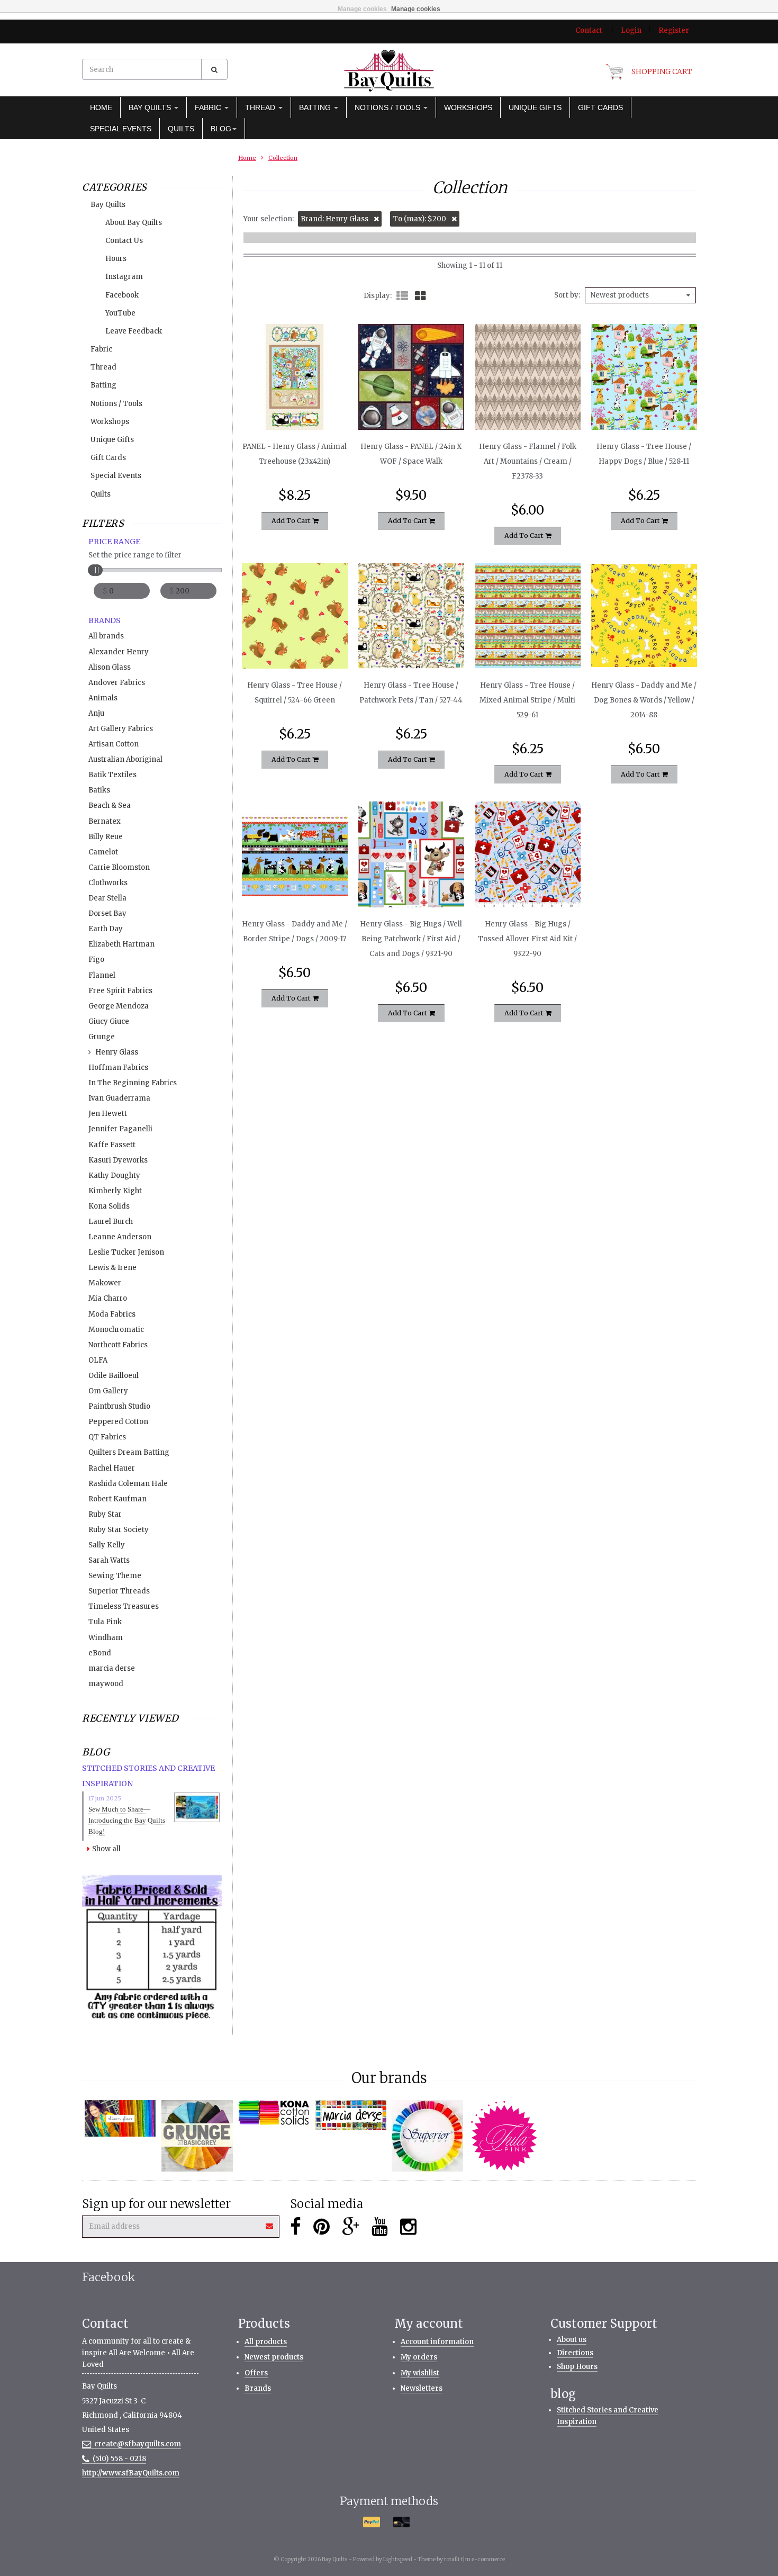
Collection (283, 158)
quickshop (295, 408)
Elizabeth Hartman (121, 944)
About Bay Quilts (134, 223)
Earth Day (106, 929)
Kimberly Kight (115, 1191)
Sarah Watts (109, 1560)
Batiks (99, 790)
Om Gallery (108, 1391)
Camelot (103, 852)
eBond (100, 1653)
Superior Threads (119, 1591)
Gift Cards (600, 107)
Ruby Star (105, 1514)
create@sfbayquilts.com (138, 2444)
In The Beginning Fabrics (133, 1083)
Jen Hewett (108, 1114)
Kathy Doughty (114, 1176)
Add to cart (292, 521)
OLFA (98, 1360)
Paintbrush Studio (119, 1406)
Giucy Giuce (109, 1021)
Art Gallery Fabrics (121, 729)
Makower (105, 1283)
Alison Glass (110, 667)
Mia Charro (108, 1298)
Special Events (121, 129)
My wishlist (420, 2373)
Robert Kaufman (117, 1499)
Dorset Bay (107, 913)
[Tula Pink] (504, 2136)
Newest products (274, 2357)
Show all (106, 1849)
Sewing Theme (115, 1576)
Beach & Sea (110, 805)
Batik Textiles (112, 775)
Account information (437, 2342)
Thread (261, 107)
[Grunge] (197, 2136)
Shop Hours (577, 2367)
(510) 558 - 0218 (119, 2459)
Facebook (122, 295)
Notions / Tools (388, 107)
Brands (258, 2388)
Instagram (124, 277)
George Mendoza (119, 1006)
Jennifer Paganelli (120, 1129)
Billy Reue (106, 837)
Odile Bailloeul (114, 1376)
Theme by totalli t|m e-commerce (461, 2559)
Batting (316, 107)
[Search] (214, 69)
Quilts (181, 129)
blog (221, 129)
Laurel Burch (111, 1222)
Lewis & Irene (112, 1268)
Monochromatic (116, 1330)
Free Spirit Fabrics (120, 991)
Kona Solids (109, 1206)
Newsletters (422, 2388)
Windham (106, 1638)
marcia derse (112, 1668)
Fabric (209, 107)
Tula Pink (105, 1622)
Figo (96, 960)
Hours (116, 259)
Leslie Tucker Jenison (126, 1252)
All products (266, 2342)
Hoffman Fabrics (118, 1068)
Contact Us (124, 241)
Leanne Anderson (120, 1237)
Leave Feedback (134, 331)
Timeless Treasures (124, 1606)
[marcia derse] (351, 2115)
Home (101, 107)
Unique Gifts (535, 107)
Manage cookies (362, 9)
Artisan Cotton (114, 744)
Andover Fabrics (117, 683)
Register (674, 30)
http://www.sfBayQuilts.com (131, 2473)
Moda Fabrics (112, 1314)
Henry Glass (117, 1052)
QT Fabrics (107, 1437)
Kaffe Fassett (112, 1145)
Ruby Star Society (119, 1530)
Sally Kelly (107, 1545)
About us (572, 2340)
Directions (575, 2353)
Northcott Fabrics (118, 1345)
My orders (419, 2357)
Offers (256, 2373)
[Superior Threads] (427, 2136)
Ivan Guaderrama (119, 1098)
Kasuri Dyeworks (118, 1160)
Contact (589, 30)
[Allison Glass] (120, 2118)
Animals (103, 698)
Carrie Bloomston (119, 867)
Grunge (102, 1037)
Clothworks (108, 883)
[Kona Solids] (274, 2113)
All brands (106, 636)
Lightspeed (398, 2559)
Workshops (468, 107)
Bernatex (105, 821)
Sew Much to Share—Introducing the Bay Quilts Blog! (127, 1820)
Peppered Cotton (118, 1422)
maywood (106, 1684)
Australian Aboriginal (125, 759)
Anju (96, 713)
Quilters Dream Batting (129, 1452)
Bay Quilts (151, 107)
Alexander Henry (119, 652)
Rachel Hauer (112, 1468)
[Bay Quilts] (389, 70)
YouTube (120, 313)
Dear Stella (107, 898)
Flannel (102, 975)
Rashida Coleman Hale (128, 1484)
